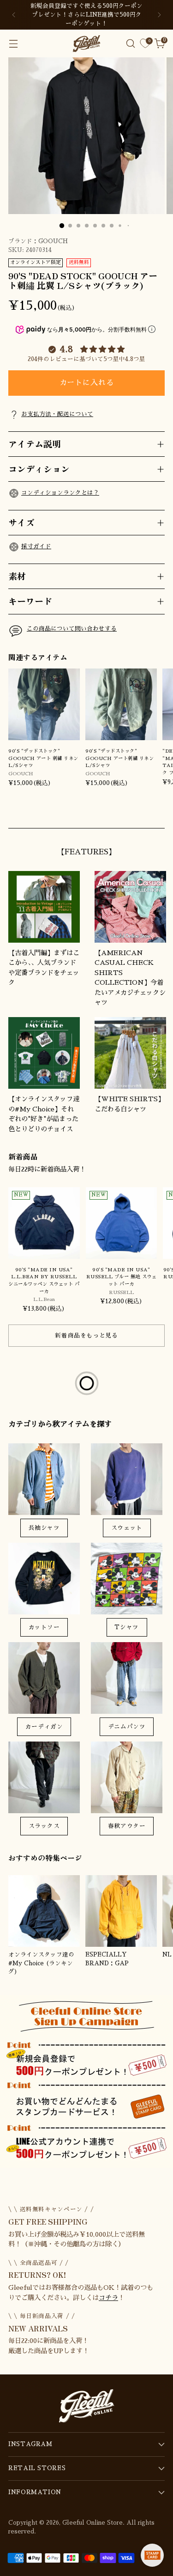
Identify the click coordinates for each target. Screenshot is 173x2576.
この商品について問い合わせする (72, 629)
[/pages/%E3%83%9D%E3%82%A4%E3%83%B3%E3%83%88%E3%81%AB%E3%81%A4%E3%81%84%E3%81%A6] (86, 2082)
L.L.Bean (44, 1299)
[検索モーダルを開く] (130, 44)
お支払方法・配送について (57, 414)
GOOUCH (53, 241)
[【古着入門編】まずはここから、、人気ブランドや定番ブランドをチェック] (44, 907)
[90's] (44, 704)
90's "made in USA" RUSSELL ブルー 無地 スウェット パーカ (121, 1277)
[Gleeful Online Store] (87, 43)
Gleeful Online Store (92, 2523)
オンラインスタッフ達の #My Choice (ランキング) (41, 1963)
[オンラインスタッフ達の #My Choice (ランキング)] (44, 1911)
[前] (14, 15)
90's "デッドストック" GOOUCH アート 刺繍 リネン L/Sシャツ (43, 758)
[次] (159, 15)
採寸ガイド (36, 546)
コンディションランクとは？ (60, 493)
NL (167, 1955)
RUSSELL (121, 1292)
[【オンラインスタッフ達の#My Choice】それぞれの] (44, 1053)
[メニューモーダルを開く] (13, 44)
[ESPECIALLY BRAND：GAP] (121, 1911)
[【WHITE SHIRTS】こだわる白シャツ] (130, 1053)
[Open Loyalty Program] (152, 2555)
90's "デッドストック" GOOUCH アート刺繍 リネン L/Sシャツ (119, 758)
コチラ (108, 2298)
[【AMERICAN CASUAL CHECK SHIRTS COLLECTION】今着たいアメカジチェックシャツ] (130, 907)
